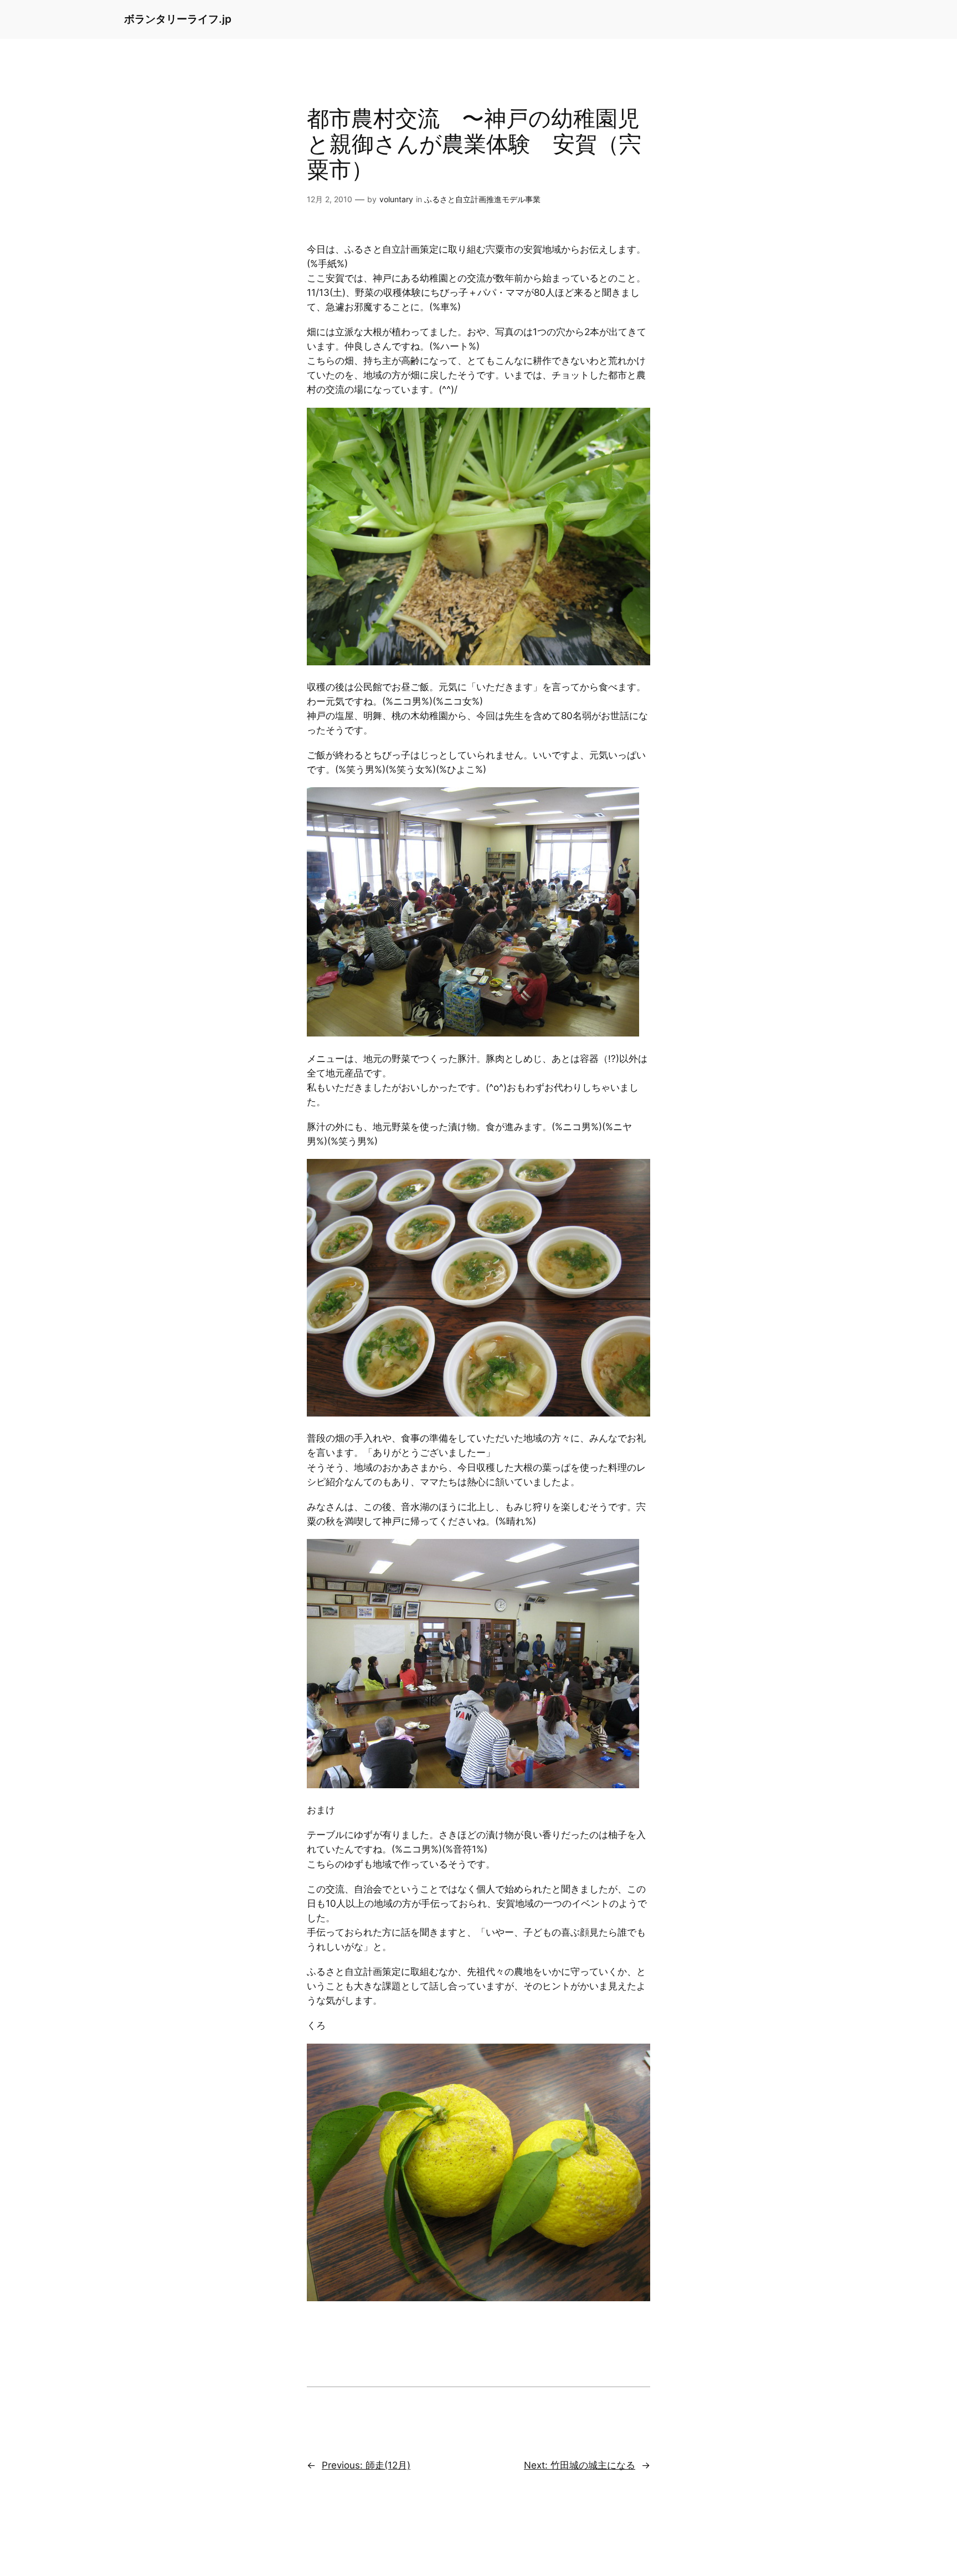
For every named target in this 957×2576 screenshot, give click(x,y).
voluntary (396, 199)
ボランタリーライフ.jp (178, 19)
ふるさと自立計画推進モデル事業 (482, 199)
